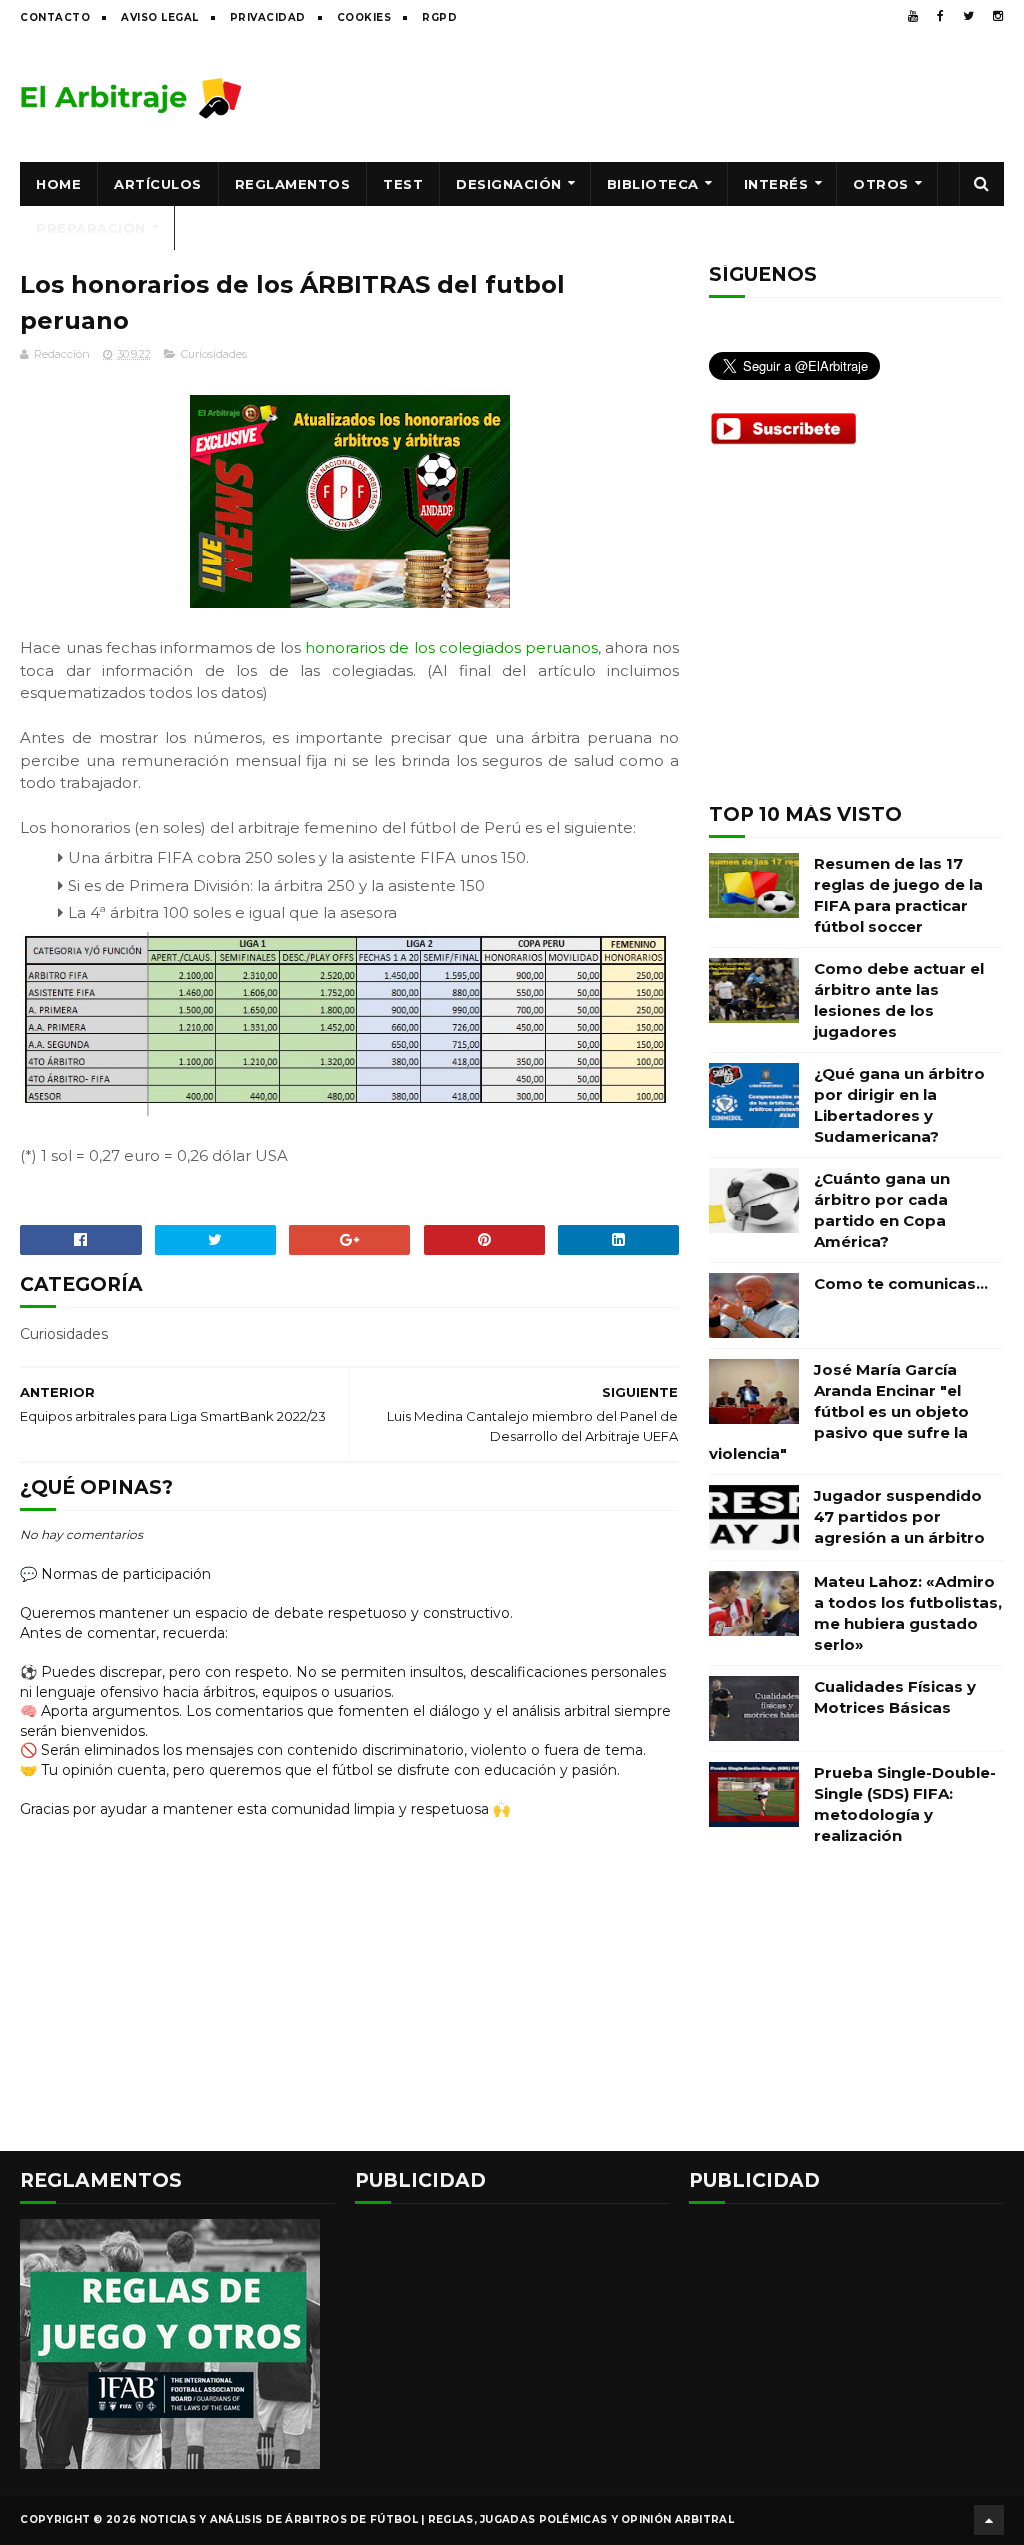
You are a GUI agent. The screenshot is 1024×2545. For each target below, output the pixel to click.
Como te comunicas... (901, 1283)
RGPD (439, 17)
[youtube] (913, 16)
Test (403, 184)
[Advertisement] (640, 97)
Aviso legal (160, 17)
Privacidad (268, 17)
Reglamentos (293, 184)
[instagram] (998, 16)
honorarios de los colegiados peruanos (451, 647)
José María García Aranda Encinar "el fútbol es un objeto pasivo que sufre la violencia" (839, 1411)
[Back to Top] (989, 2520)
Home (58, 184)
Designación (509, 184)
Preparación (91, 228)
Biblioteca (653, 184)
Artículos (158, 184)
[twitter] (968, 16)
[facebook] (940, 16)
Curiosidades (214, 354)
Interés (776, 184)
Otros (881, 184)
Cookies (364, 17)
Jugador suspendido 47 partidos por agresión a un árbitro (899, 1516)
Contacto (55, 17)
